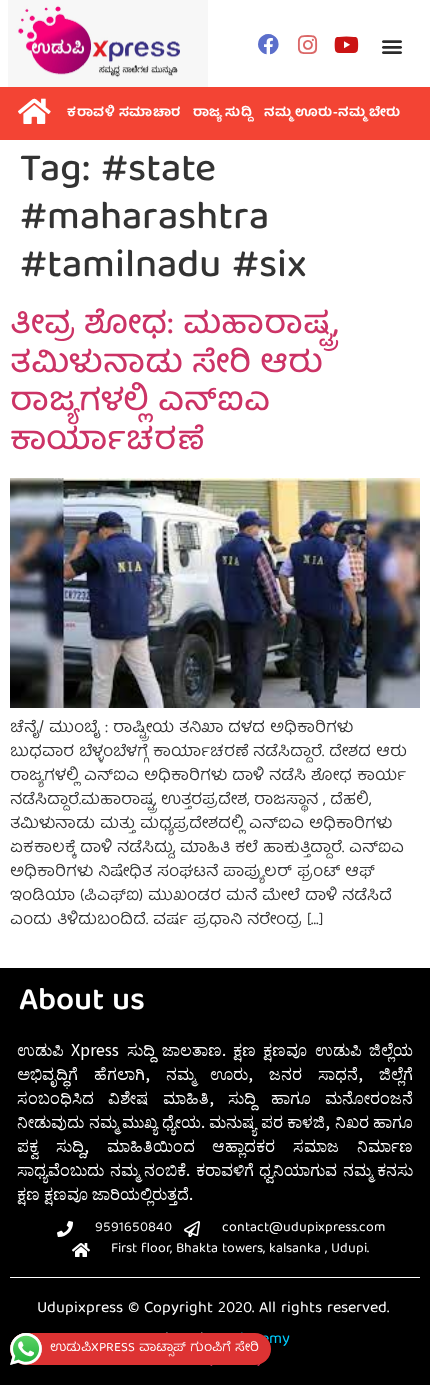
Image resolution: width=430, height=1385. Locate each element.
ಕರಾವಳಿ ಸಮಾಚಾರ (124, 113)
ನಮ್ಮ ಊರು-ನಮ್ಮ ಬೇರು (332, 113)
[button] (391, 46)
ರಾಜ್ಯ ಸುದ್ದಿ (223, 113)
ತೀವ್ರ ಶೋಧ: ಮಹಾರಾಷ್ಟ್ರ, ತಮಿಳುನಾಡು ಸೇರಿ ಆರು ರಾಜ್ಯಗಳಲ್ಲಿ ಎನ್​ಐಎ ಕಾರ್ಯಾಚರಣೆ (174, 384)
